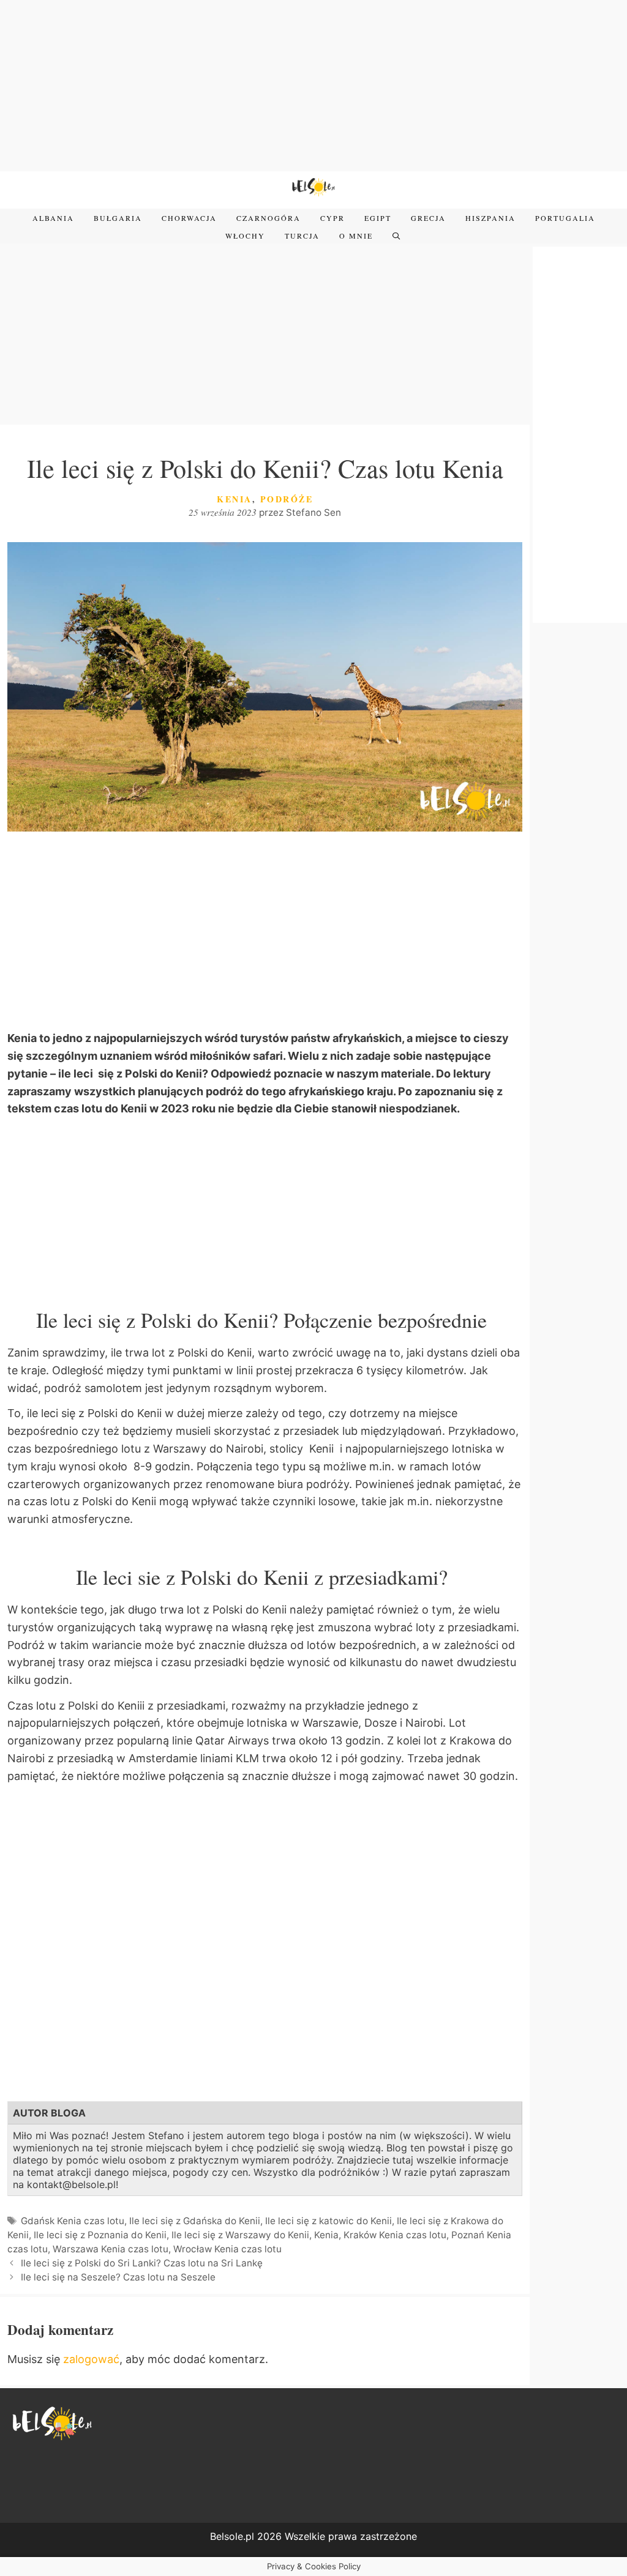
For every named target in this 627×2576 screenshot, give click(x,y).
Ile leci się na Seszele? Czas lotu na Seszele (118, 2277)
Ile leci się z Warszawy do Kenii (240, 2235)
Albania (53, 218)
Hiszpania (490, 218)
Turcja (302, 236)
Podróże (287, 499)
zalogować (91, 2359)
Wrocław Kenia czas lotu (227, 2249)
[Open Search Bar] (397, 236)
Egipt (378, 218)
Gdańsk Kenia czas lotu (73, 2221)
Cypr (332, 218)
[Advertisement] (313, 86)
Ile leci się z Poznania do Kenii (100, 2235)
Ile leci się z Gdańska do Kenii (195, 2221)
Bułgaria (118, 218)
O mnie (356, 236)
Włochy (245, 236)
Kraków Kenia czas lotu (395, 2235)
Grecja (428, 218)
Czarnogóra (268, 218)
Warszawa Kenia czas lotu (111, 2249)
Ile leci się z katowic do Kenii (329, 2221)
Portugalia (565, 218)
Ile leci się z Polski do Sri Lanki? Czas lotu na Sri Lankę (142, 2263)
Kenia (235, 499)
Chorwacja (189, 218)
